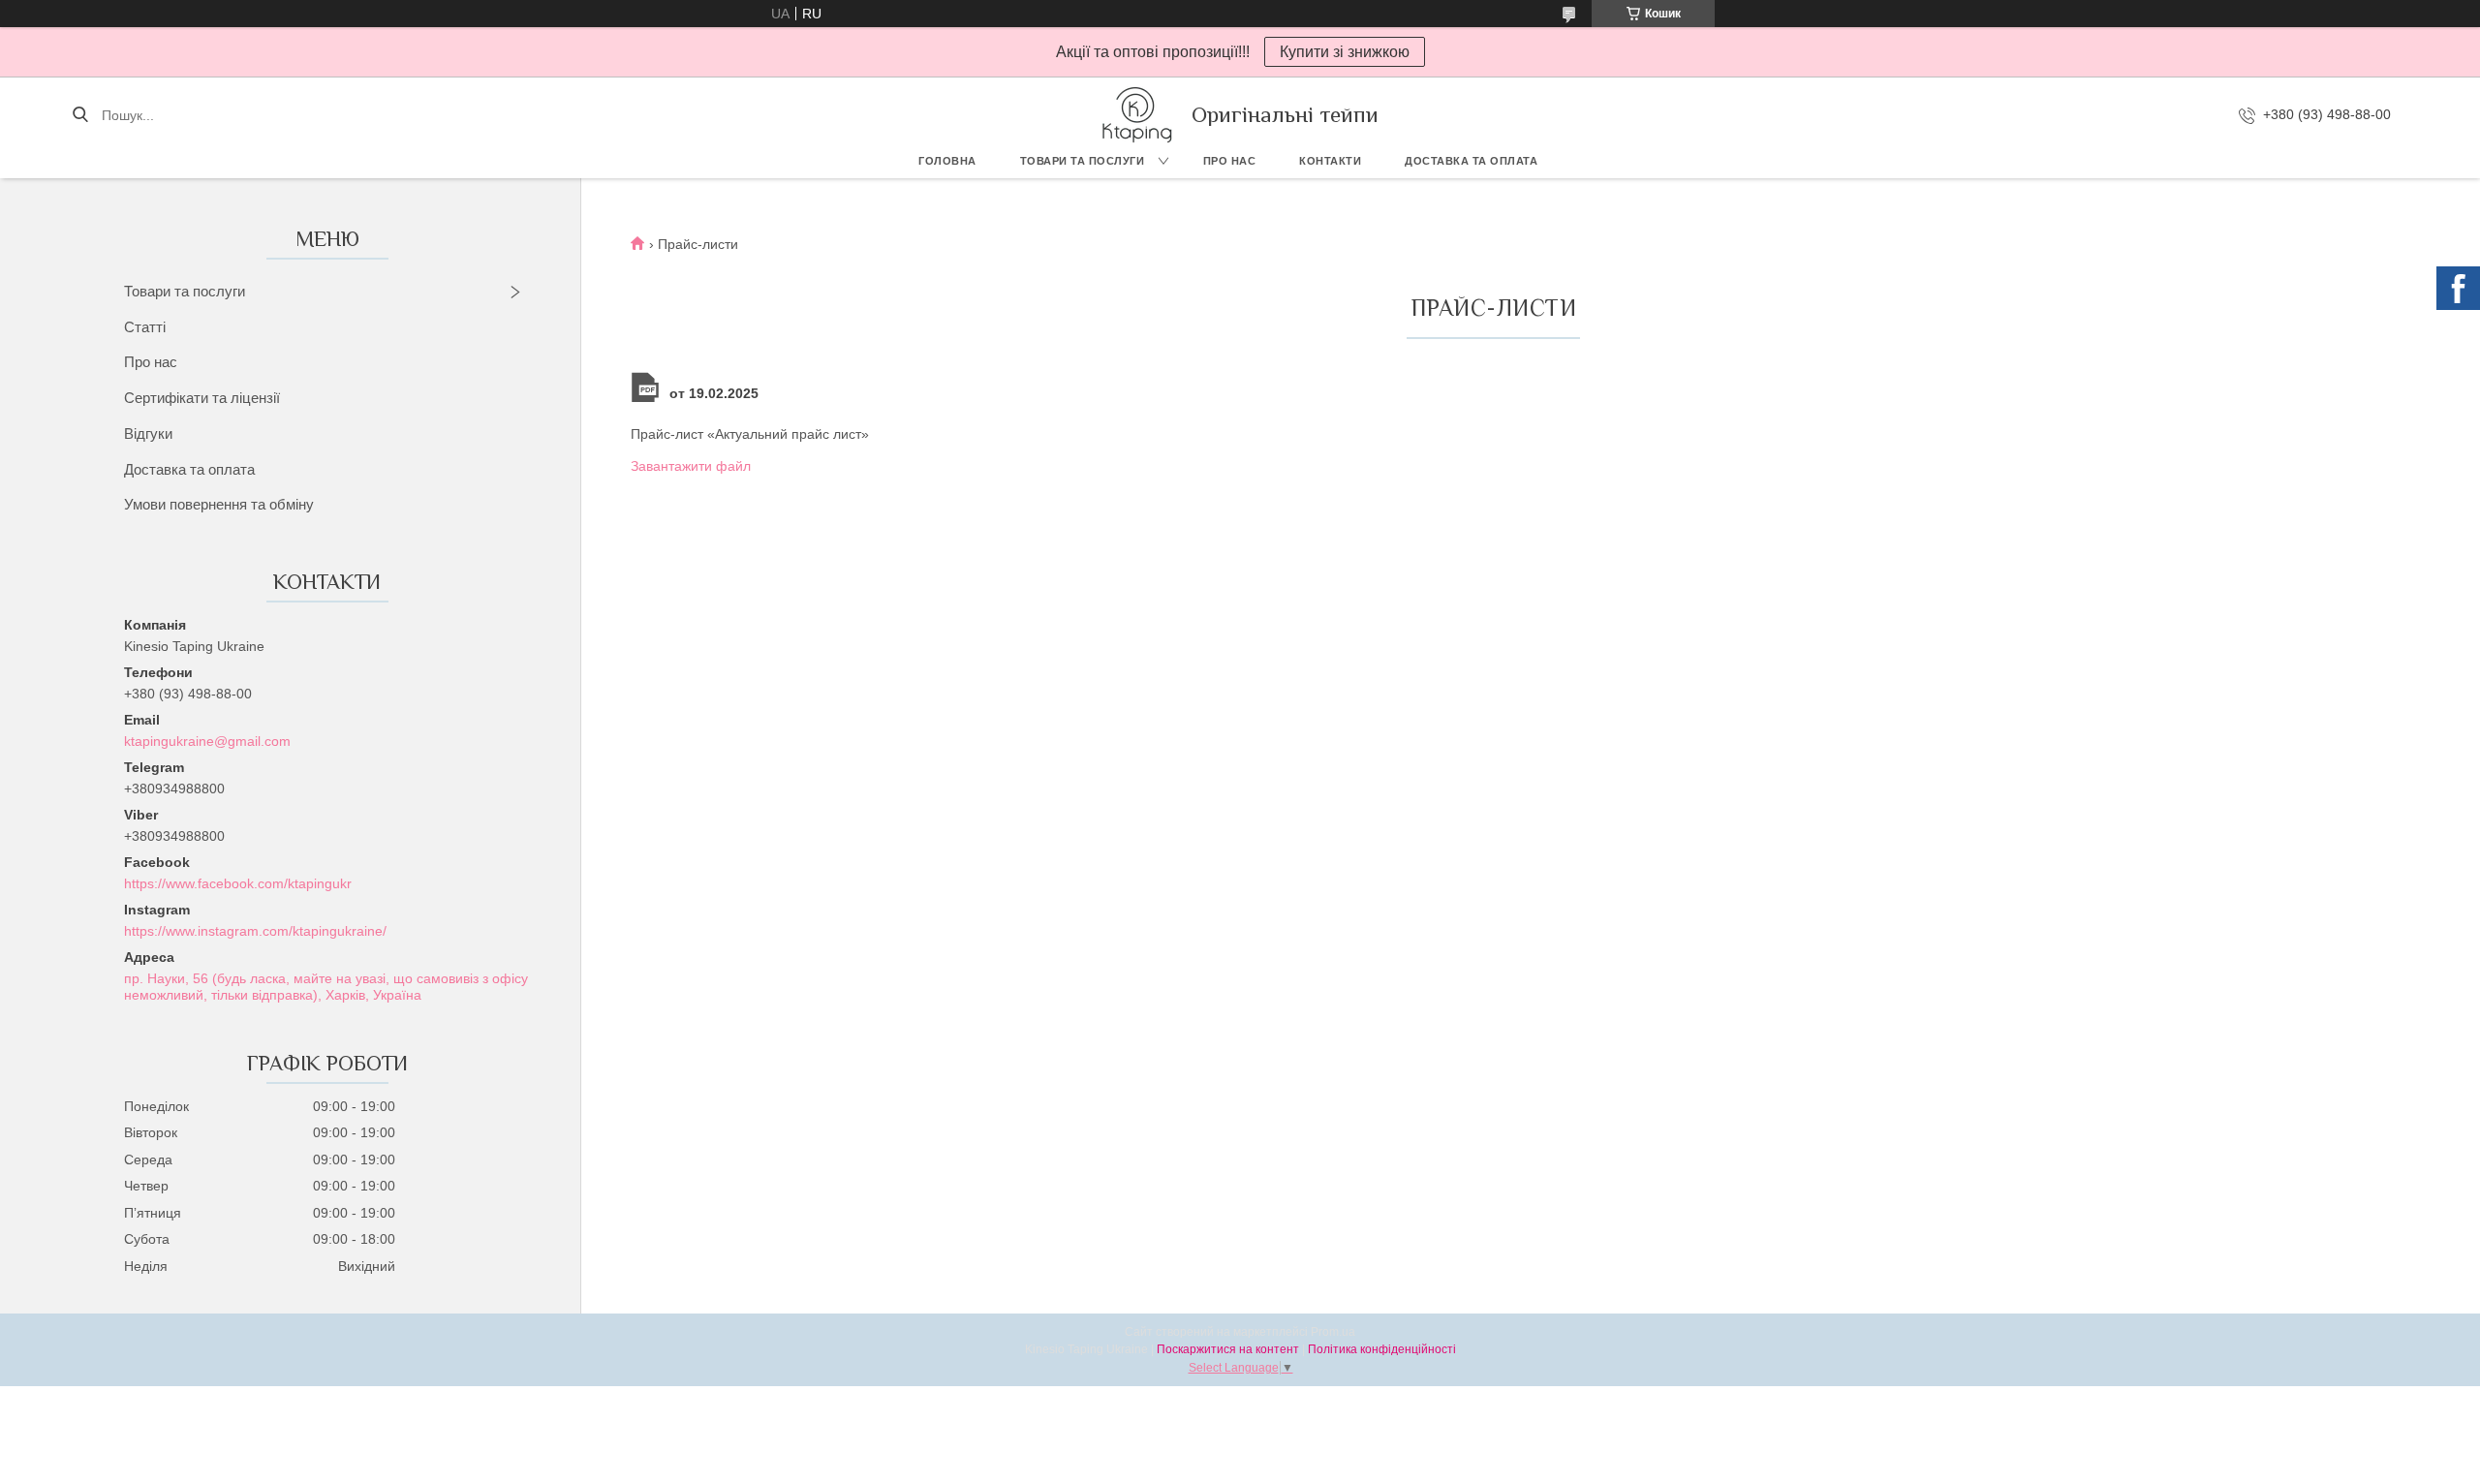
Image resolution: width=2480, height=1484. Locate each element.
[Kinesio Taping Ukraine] (1137, 115)
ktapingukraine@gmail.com (207, 741)
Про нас (1230, 161)
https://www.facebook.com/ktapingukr (238, 883)
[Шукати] (80, 115)
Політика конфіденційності (1382, 1349)
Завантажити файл (691, 466)
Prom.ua (1333, 1332)
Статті (145, 327)
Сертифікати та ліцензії (202, 398)
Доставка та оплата (1471, 161)
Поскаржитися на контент (1228, 1349)
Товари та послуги (1083, 161)
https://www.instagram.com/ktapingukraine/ (255, 931)
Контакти (1330, 161)
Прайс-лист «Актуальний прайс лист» (750, 434)
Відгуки (148, 433)
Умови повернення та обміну (219, 504)
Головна (947, 161)
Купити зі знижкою (1345, 52)
